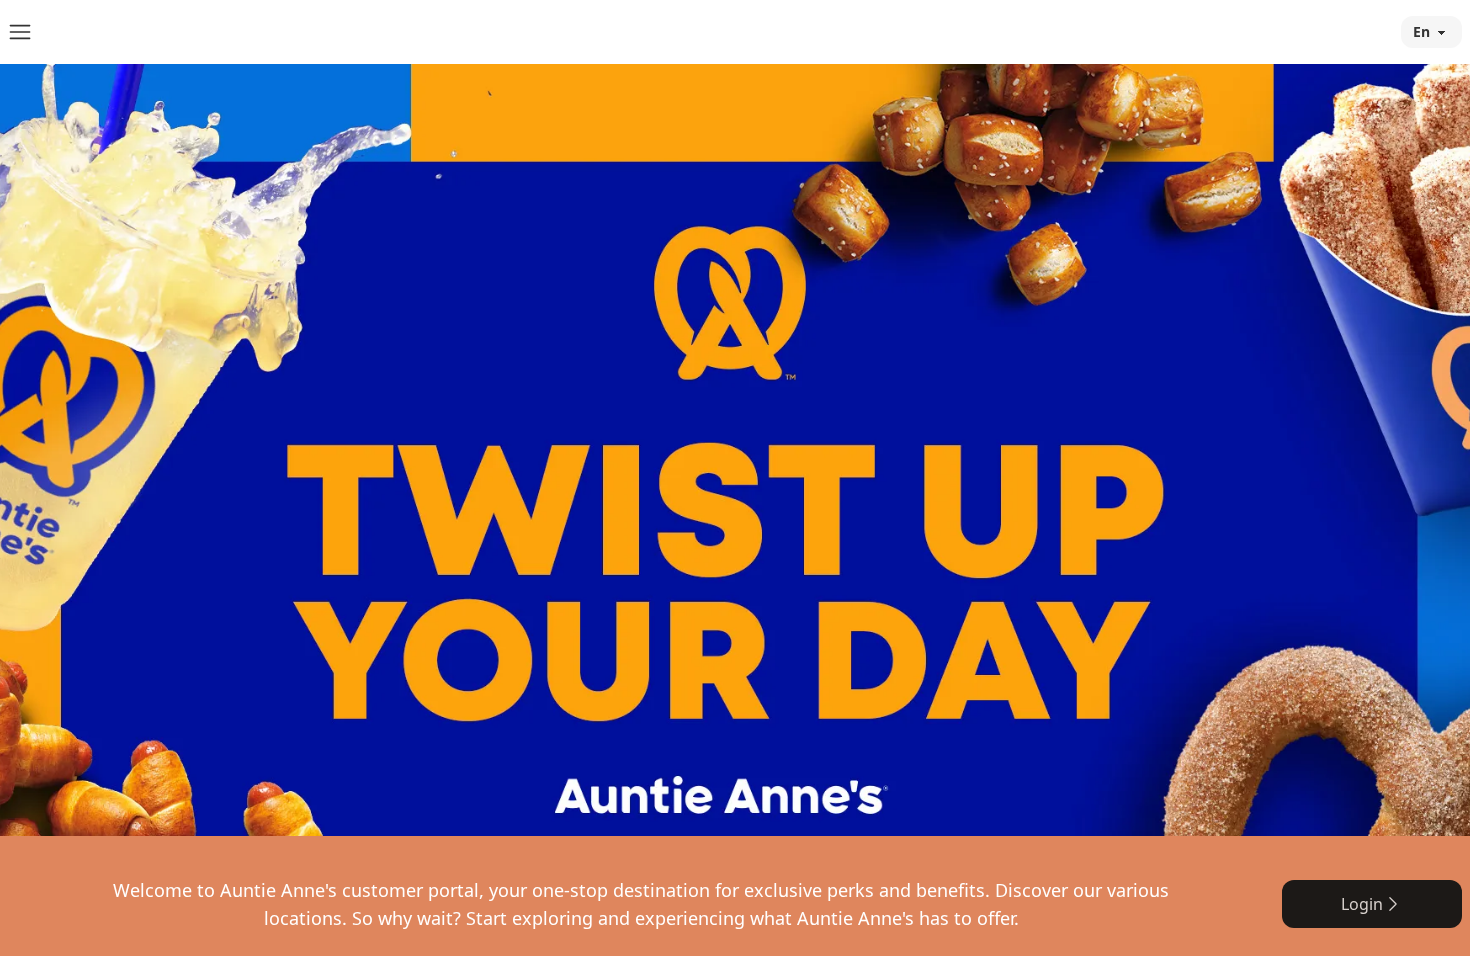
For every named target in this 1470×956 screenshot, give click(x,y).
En (1421, 31)
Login (1362, 904)
